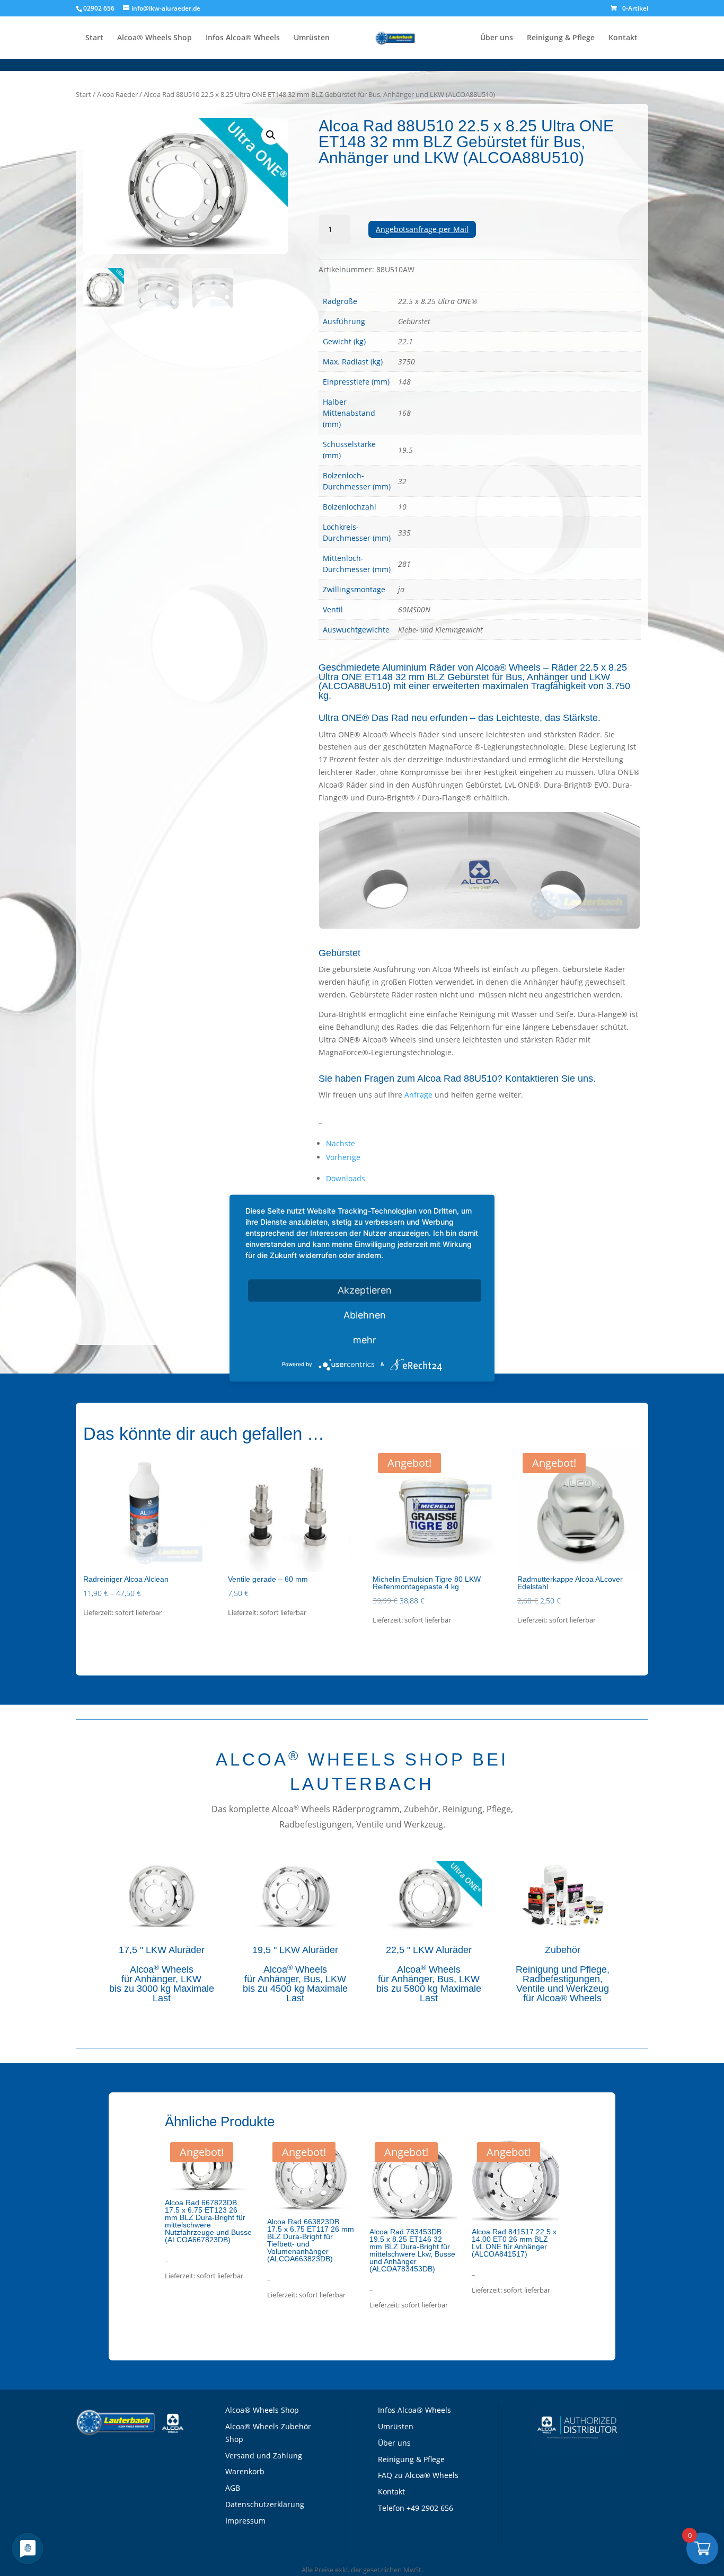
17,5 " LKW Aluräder (162, 1950)
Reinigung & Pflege (561, 38)
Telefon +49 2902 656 (416, 2508)
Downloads (346, 1178)
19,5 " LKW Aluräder (295, 1950)
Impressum (245, 2521)
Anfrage (418, 1095)
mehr (365, 1340)
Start (94, 38)
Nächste (341, 1143)
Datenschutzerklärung (265, 2504)
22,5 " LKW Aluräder (429, 1950)
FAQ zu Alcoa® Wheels (418, 2475)
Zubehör (563, 1950)
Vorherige (343, 1157)
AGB (233, 2488)
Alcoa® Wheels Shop (154, 38)
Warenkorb (245, 2471)
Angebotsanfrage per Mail (422, 229)
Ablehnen (365, 1315)
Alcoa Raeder (117, 94)
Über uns (497, 38)
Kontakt (623, 38)
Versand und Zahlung (264, 2455)
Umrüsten (312, 38)
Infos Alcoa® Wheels (243, 38)
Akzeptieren (365, 1290)
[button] (271, 135)
